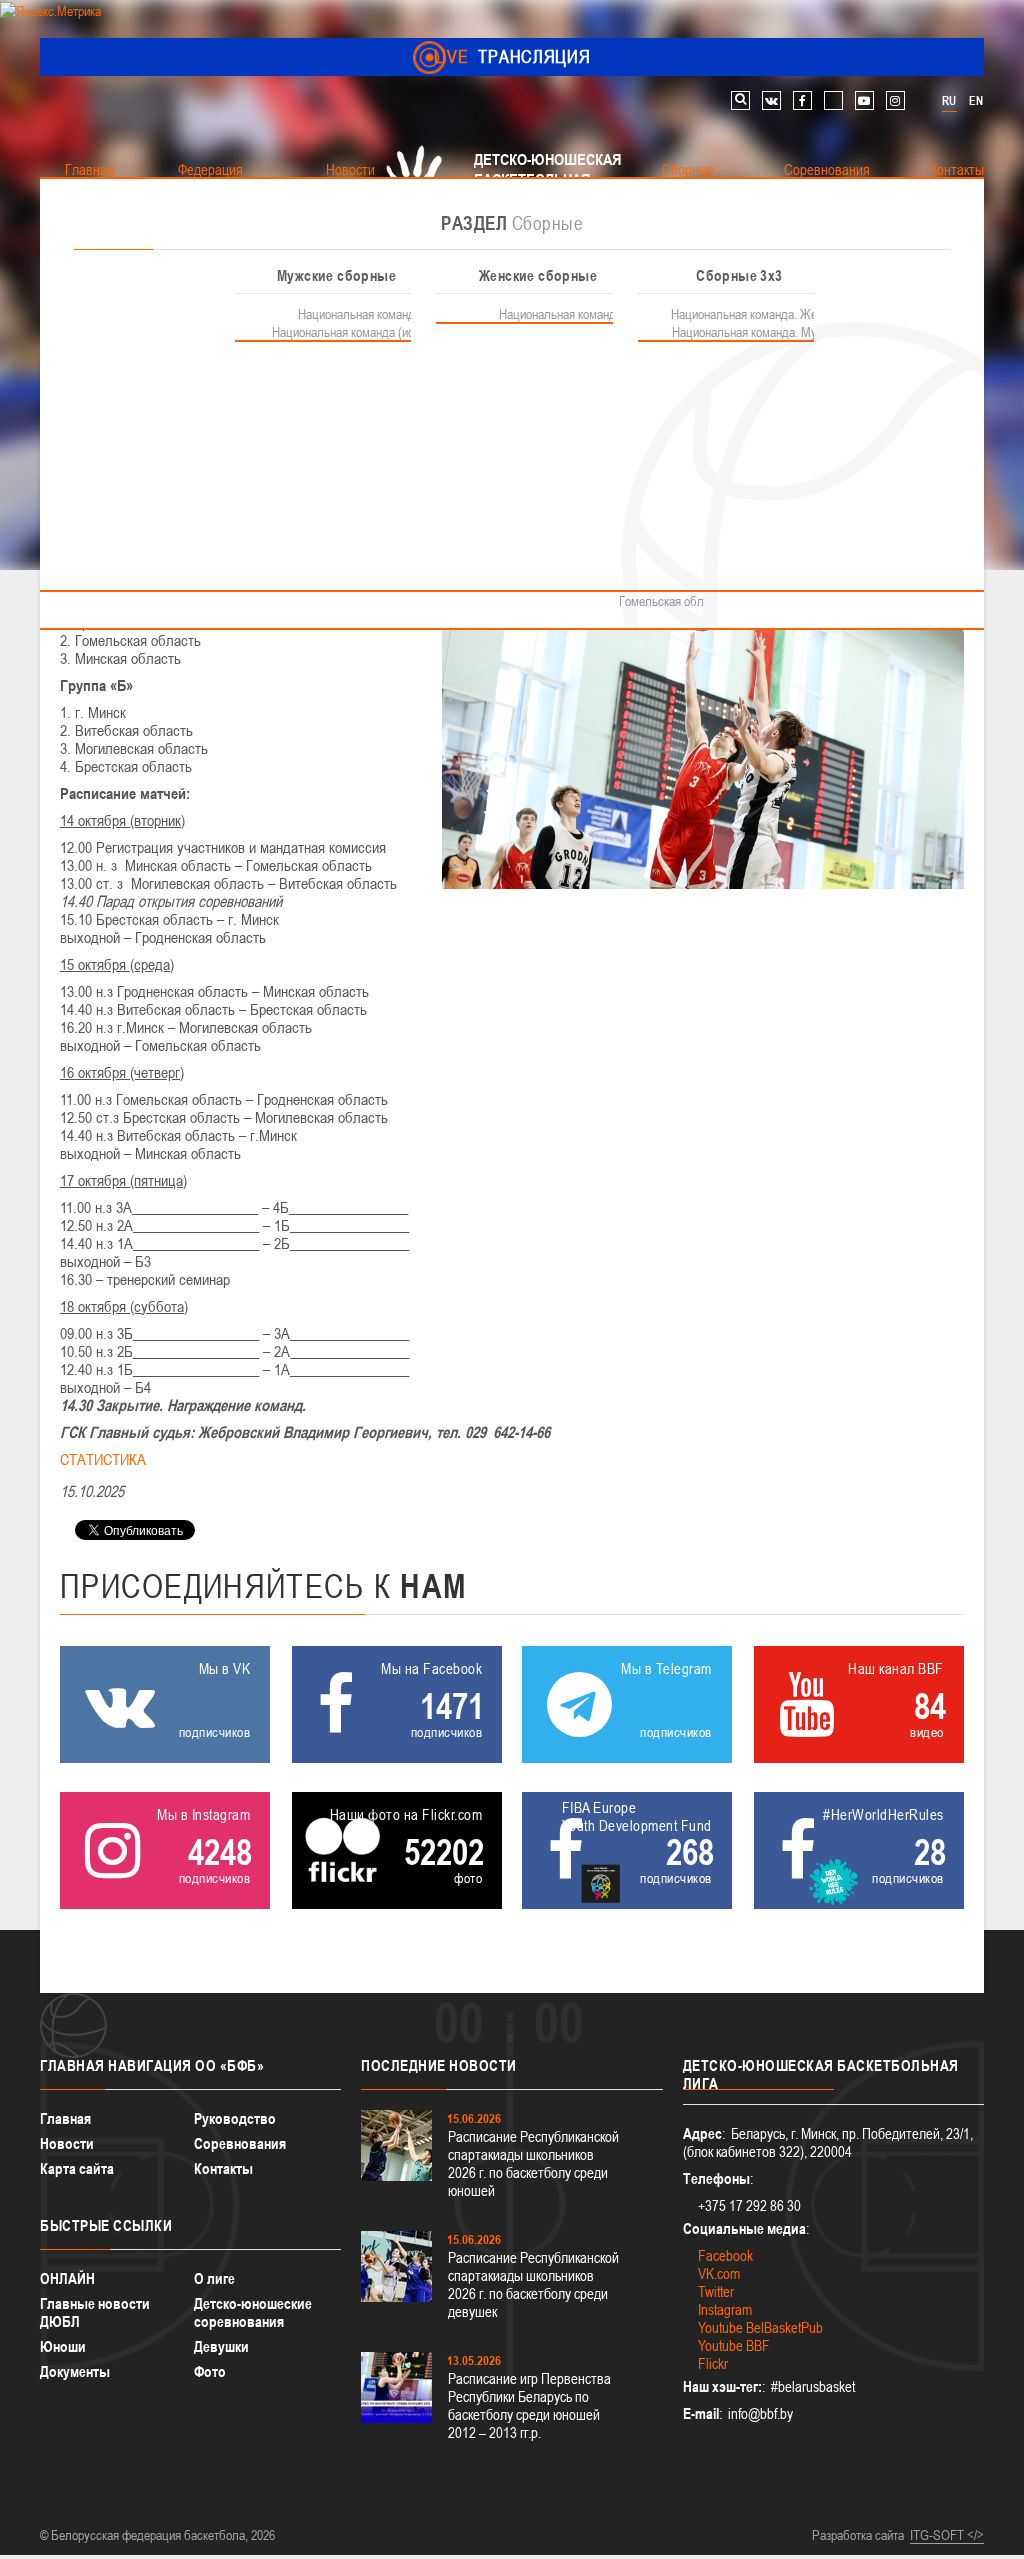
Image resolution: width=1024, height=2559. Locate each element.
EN (976, 101)
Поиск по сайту (740, 100)
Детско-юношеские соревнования (253, 2312)
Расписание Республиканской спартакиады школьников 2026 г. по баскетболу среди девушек (533, 2284)
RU (949, 101)
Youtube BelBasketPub (760, 2327)
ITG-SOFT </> (947, 2535)
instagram (895, 100)
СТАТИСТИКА (103, 1459)
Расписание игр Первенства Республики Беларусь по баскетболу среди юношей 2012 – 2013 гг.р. (529, 2405)
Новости (67, 2143)
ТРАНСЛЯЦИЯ (512, 56)
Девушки (221, 2346)
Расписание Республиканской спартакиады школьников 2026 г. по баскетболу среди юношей (533, 2163)
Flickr (713, 2363)
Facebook (725, 2255)
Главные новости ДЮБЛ (95, 2312)
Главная (65, 2118)
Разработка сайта (858, 2535)
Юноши (63, 2346)
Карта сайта (77, 2168)
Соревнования (240, 2143)
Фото (210, 2371)
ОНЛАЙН (67, 2278)
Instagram (725, 2309)
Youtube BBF (734, 2345)
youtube (864, 100)
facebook (802, 100)
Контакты (223, 2168)
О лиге (214, 2278)
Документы (75, 2371)
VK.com (719, 2273)
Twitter (716, 2291)
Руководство (235, 2118)
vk (771, 100)
